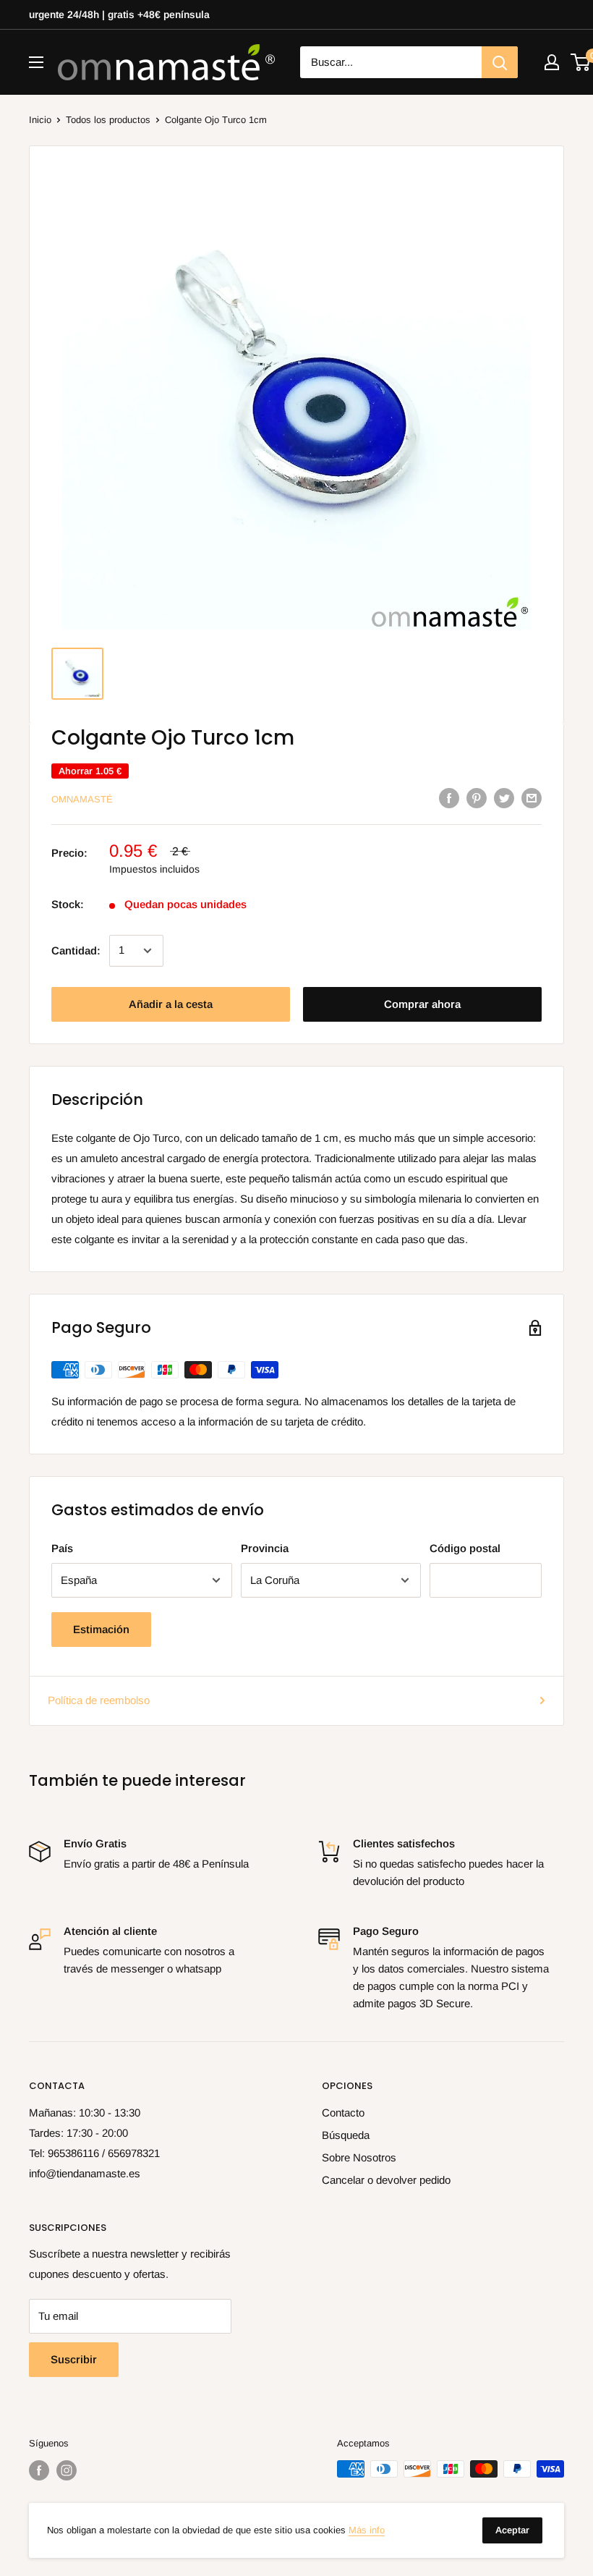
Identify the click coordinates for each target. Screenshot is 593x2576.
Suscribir (74, 2359)
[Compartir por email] (532, 798)
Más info (367, 2530)
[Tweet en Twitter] (504, 798)
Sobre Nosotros (359, 2157)
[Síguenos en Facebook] (39, 2470)
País (62, 1548)
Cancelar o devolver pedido (386, 2180)
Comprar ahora (422, 1004)
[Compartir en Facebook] (449, 798)
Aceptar (512, 2530)
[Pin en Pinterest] (477, 798)
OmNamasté (82, 799)
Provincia (265, 1548)
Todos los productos (108, 120)
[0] (581, 62)
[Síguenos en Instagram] (67, 2470)
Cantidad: (76, 950)
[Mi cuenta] (552, 62)
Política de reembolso (99, 1700)
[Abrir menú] (36, 62)
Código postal (465, 1548)
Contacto (343, 2113)
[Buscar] (500, 62)
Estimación (101, 1629)
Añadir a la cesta (171, 1004)
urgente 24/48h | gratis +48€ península (119, 14)
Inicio (40, 120)
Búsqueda (346, 2135)
